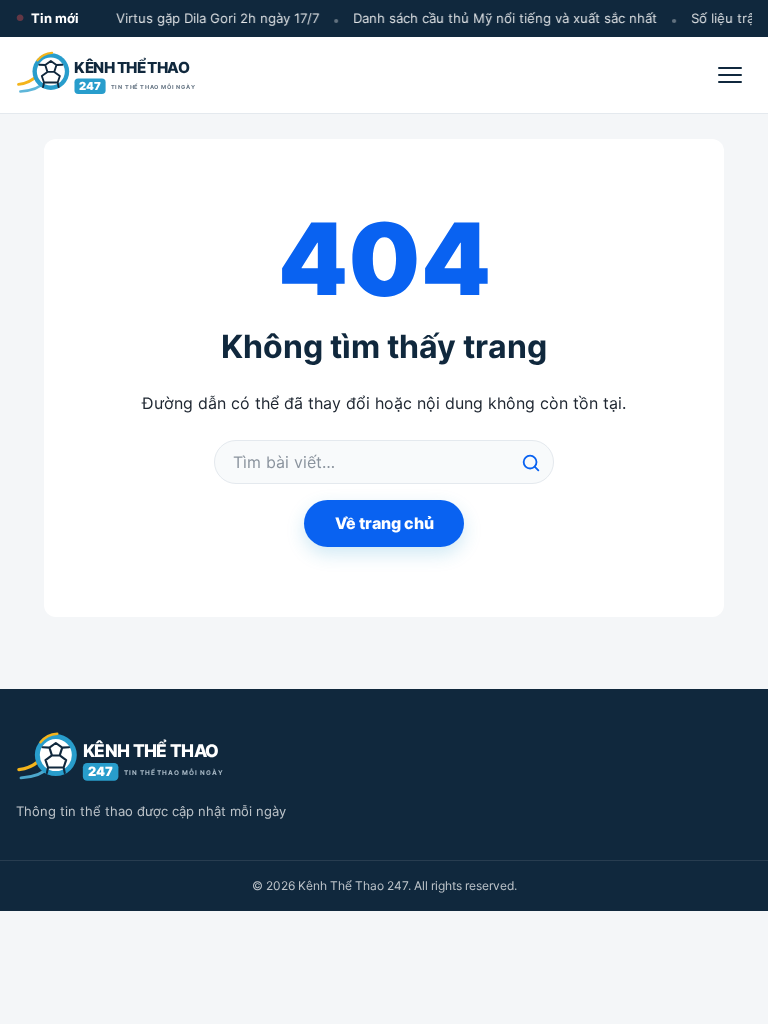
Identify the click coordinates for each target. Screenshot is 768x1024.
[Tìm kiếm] (531, 463)
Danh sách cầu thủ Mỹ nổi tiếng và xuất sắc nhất (502, 18)
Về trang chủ (384, 523)
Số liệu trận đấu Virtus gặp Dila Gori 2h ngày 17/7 (163, 18)
